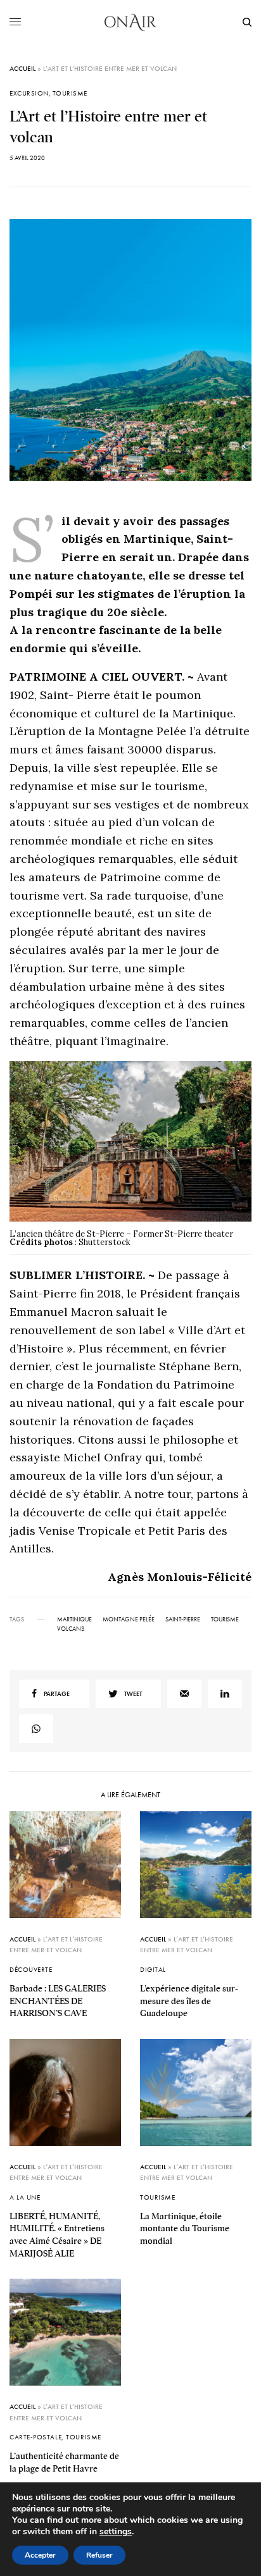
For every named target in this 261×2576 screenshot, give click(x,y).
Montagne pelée (129, 1619)
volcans (71, 1629)
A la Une (25, 2197)
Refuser (99, 2555)
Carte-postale (35, 2437)
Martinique (74, 1619)
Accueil (22, 68)
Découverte (31, 1969)
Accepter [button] (40, 2555)
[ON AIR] (130, 22)
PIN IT (138, 1158)
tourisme (225, 1619)
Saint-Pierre (183, 1619)
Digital (153, 1969)
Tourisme (70, 93)
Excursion (29, 93)
